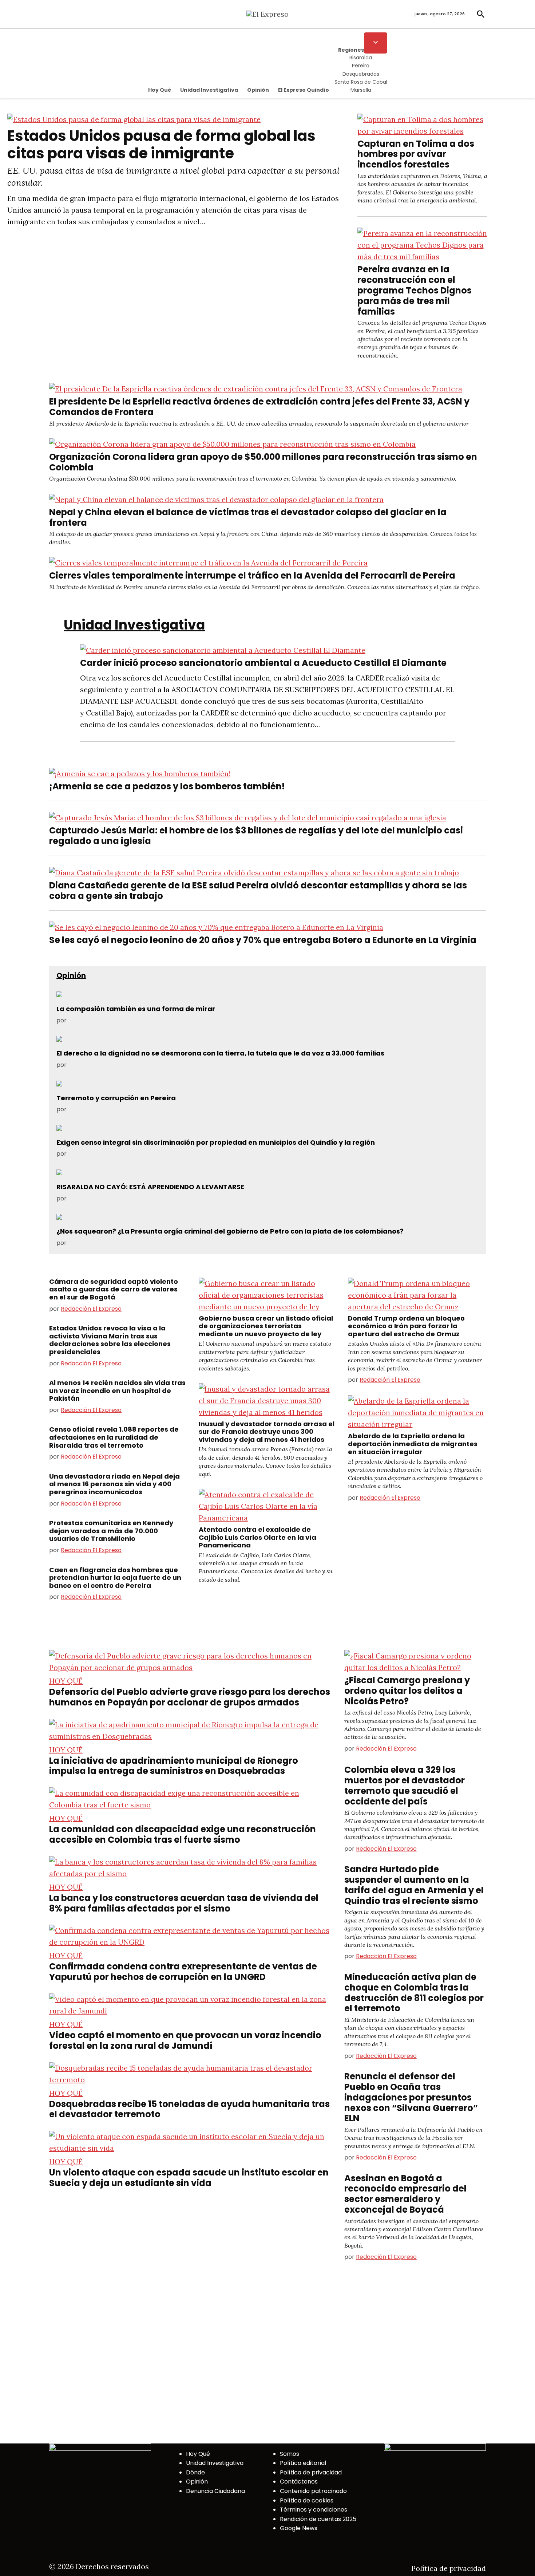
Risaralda (361, 58)
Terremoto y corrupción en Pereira (116, 1098)
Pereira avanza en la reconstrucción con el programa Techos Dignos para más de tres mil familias (415, 290)
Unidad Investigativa (209, 90)
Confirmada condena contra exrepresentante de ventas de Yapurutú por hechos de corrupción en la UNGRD (183, 1972)
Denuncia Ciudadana (215, 2491)
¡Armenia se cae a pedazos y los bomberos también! (167, 786)
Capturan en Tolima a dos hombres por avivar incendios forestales (416, 154)
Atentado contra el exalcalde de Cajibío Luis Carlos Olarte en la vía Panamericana (257, 1537)
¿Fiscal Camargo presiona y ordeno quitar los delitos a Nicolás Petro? (407, 1691)
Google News (299, 2528)
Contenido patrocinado (313, 2491)
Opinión (258, 90)
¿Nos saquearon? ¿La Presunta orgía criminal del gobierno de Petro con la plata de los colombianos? (230, 1231)
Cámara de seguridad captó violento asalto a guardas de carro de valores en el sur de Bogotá (114, 1289)
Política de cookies (307, 2500)
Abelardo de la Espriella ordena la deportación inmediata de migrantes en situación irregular (413, 1444)
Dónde (195, 2472)
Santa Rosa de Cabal (361, 82)
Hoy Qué (160, 90)
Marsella (361, 90)
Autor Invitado (88, 1065)
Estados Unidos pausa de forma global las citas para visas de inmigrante (161, 145)
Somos (290, 2454)
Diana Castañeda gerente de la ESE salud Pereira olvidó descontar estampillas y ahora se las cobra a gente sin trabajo (258, 891)
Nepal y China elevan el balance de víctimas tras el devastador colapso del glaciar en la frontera (248, 517)
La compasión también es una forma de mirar (136, 1009)
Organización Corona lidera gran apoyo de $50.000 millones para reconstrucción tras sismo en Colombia (263, 462)
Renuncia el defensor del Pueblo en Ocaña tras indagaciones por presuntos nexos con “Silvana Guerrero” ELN (411, 2097)
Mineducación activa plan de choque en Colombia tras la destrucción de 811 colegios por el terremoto (414, 1993)
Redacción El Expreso (91, 1309)
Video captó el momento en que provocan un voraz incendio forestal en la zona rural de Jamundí (185, 2040)
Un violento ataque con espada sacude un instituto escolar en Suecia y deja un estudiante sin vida (189, 2178)
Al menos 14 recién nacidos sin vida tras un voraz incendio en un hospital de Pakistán (117, 1390)
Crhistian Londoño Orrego (105, 1198)
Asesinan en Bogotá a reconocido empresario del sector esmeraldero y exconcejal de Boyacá (405, 2194)
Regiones (351, 50)
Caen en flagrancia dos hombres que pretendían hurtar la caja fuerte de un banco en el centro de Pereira (115, 1578)
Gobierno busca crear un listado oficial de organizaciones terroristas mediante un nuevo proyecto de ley (266, 1326)
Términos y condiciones (314, 2510)
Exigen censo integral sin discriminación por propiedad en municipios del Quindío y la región (216, 1142)
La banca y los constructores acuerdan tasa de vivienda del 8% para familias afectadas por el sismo (184, 1903)
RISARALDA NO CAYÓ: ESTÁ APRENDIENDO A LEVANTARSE (150, 1187)
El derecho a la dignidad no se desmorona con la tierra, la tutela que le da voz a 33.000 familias (220, 1053)
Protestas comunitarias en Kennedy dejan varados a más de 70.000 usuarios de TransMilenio (111, 1531)
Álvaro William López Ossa (105, 1243)
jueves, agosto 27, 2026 (440, 14)
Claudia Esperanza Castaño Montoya (121, 1020)
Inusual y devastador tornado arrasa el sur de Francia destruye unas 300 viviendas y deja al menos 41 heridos (267, 1432)
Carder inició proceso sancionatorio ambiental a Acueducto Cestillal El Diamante (263, 663)
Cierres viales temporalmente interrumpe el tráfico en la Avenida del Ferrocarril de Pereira (252, 575)
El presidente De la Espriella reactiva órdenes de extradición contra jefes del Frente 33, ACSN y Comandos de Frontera (259, 407)
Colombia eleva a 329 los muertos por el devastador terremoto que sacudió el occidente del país (405, 1785)
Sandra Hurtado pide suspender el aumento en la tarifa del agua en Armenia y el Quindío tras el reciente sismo (414, 1885)
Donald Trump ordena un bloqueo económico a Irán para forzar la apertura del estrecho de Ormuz (406, 1326)
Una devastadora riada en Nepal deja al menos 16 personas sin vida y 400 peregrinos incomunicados (114, 1484)
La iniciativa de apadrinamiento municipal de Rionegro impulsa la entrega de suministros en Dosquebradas (174, 1766)
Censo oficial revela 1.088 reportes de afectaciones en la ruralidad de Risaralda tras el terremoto (114, 1437)
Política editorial (303, 2463)
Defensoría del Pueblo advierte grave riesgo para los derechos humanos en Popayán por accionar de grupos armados (190, 1697)
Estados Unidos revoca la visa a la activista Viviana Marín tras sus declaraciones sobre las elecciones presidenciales (110, 1340)
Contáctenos (299, 2482)
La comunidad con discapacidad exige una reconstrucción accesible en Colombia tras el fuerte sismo (183, 1834)
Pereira (361, 66)
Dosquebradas (361, 74)
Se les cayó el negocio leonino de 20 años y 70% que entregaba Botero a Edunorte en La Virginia (263, 940)
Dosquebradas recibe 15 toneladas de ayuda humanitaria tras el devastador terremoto (189, 2109)
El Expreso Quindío (304, 90)
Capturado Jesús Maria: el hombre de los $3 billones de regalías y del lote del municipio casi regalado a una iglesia (256, 836)
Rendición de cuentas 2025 (318, 2519)
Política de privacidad (311, 2472)
